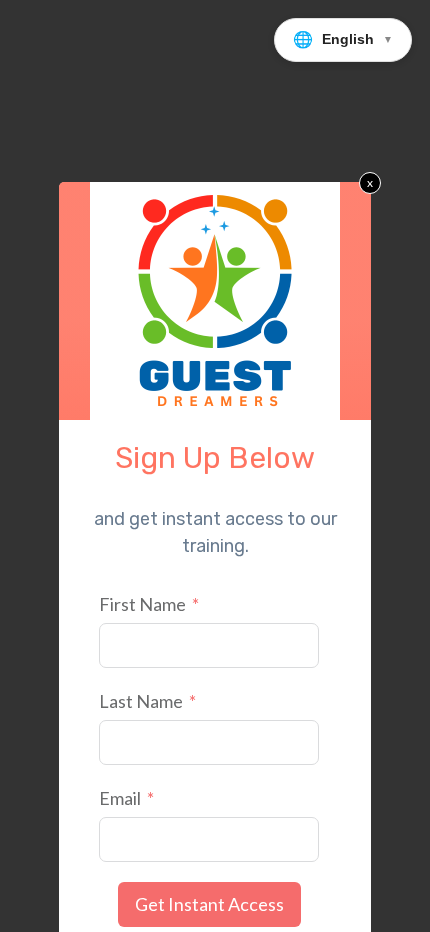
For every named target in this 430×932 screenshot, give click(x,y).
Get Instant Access (209, 904)
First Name (142, 604)
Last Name (141, 701)
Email (120, 798)
